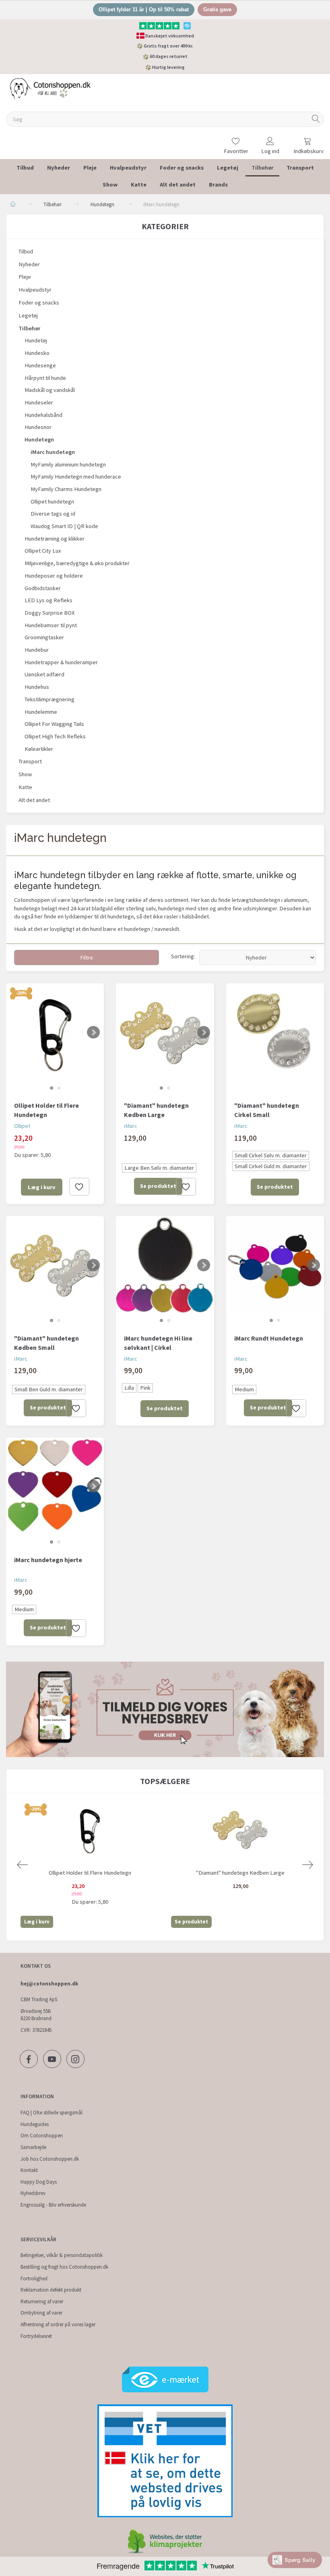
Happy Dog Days (39, 2182)
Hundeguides (35, 2124)
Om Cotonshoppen (42, 2136)
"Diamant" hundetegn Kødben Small (46, 1343)
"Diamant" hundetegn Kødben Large (156, 1110)
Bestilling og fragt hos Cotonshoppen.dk (64, 2267)
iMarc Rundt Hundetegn (269, 1338)
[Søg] (316, 119)
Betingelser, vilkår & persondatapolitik (62, 2255)
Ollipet (22, 1126)
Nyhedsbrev (33, 2193)
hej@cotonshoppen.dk (49, 1984)
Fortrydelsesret (36, 2336)
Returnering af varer (42, 2301)
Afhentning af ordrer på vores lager (58, 2324)
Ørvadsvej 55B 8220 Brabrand (36, 2015)
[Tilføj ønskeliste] (79, 1187)
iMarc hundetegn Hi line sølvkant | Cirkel (158, 1343)
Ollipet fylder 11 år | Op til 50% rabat (144, 9)
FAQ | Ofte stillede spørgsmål (52, 2113)
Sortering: (183, 956)
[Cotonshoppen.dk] (50, 88)
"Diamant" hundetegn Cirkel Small (267, 1110)
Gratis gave (217, 9)
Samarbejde (33, 2147)
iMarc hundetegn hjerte (48, 1560)
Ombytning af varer (41, 2313)
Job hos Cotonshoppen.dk (50, 2159)
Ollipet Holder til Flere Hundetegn (46, 1110)
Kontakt (29, 2170)
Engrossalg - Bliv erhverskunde (53, 2205)
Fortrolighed (34, 2279)
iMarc (131, 1126)
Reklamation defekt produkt (51, 2290)
